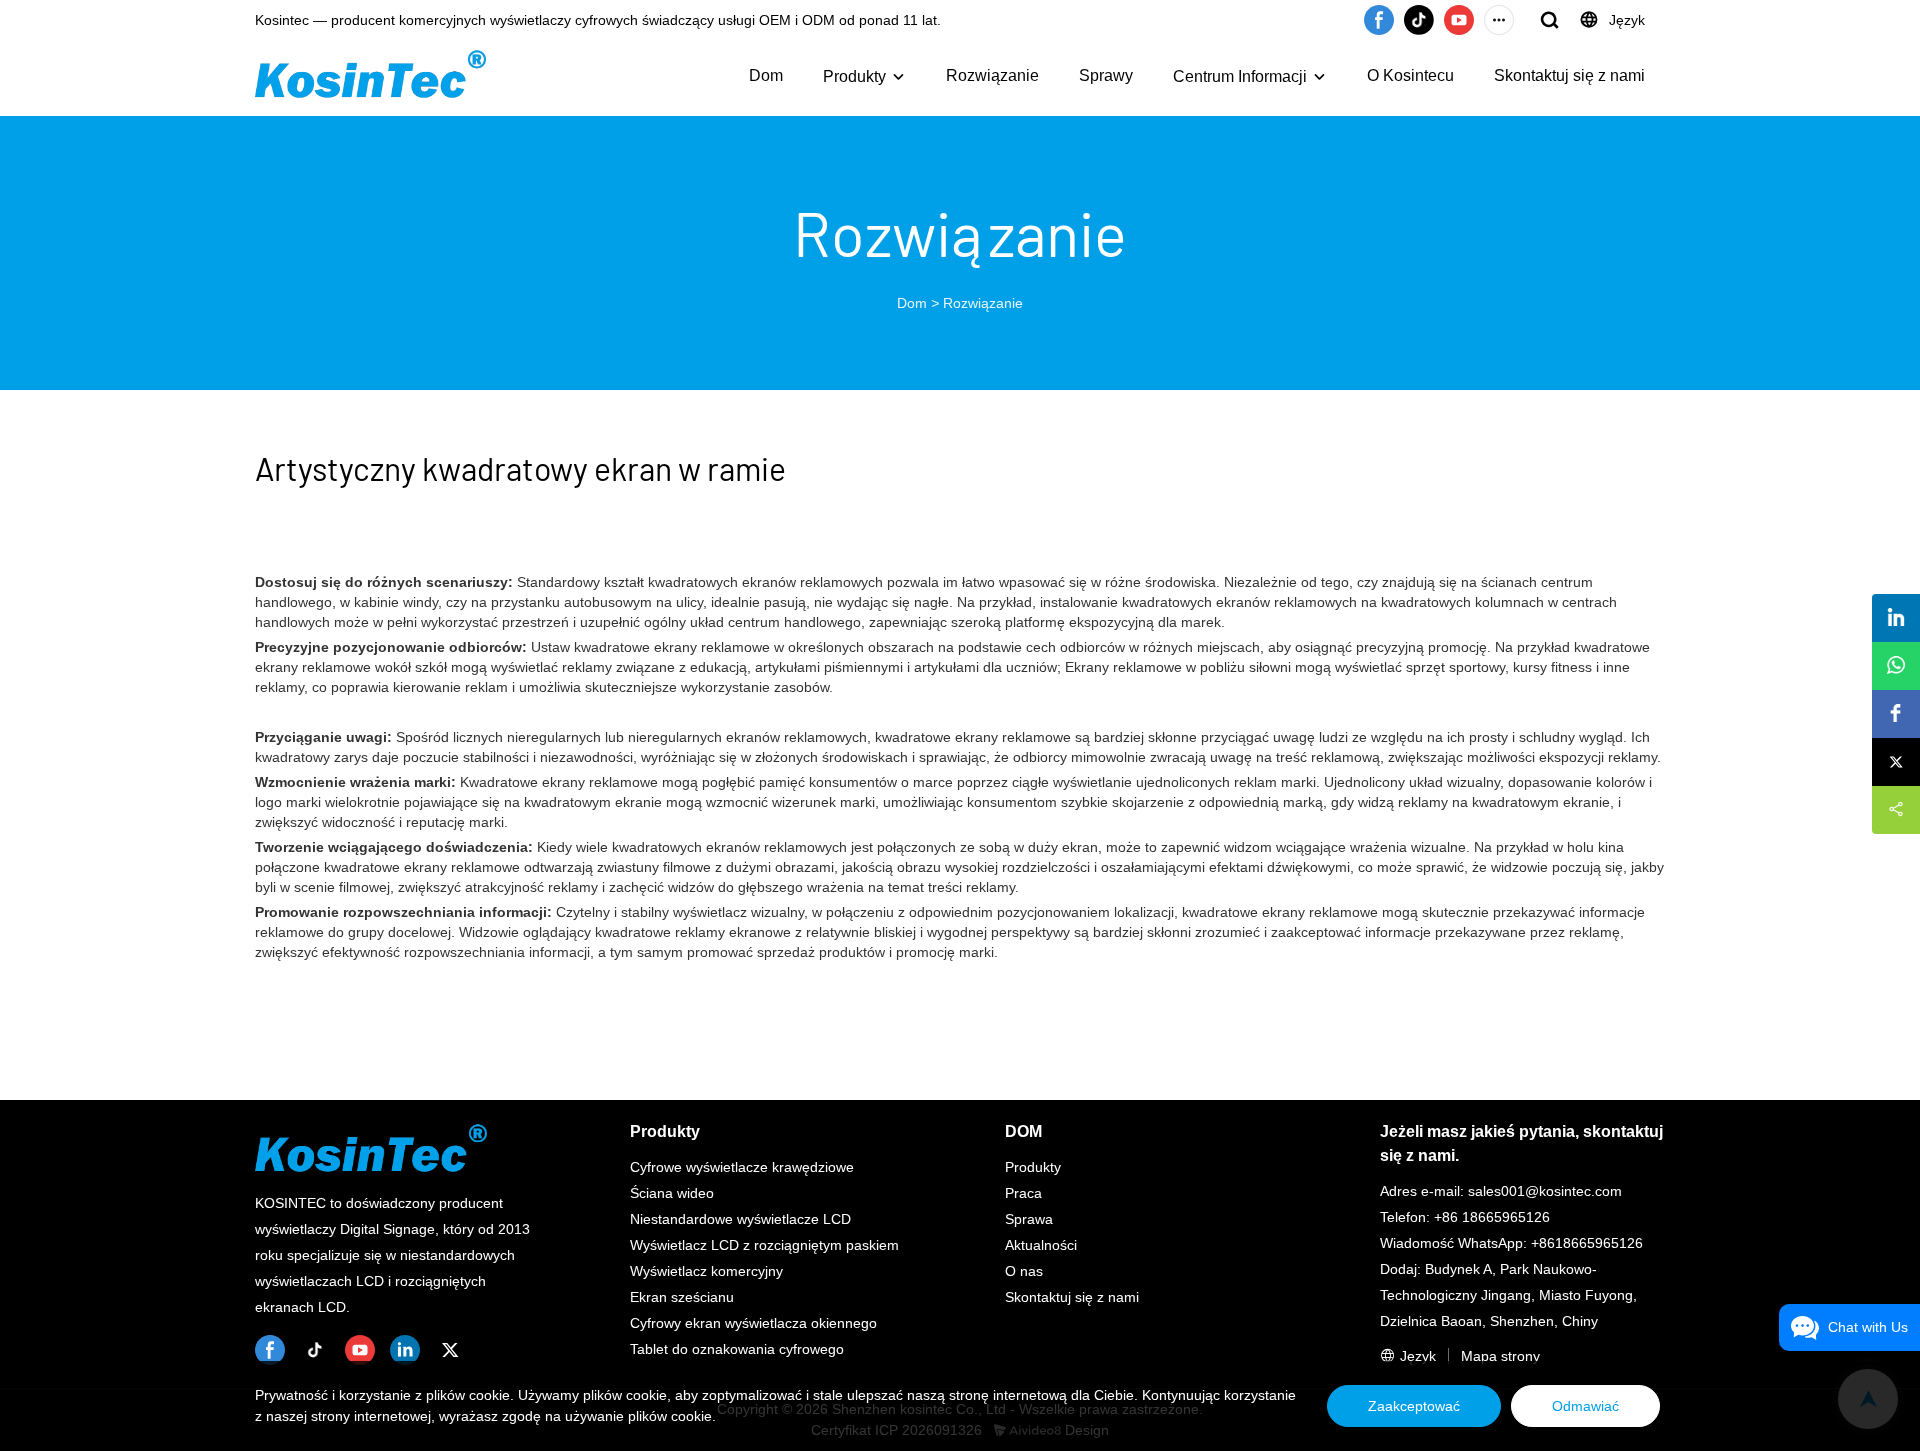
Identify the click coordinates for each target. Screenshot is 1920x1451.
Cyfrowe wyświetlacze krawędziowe (742, 1167)
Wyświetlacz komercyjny (706, 1271)
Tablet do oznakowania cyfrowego (737, 1349)
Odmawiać (1585, 1406)
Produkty (854, 76)
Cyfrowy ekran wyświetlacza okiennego (753, 1323)
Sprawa (1029, 1219)
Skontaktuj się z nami (1569, 75)
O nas (1024, 1271)
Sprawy (1106, 75)
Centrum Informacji (1240, 76)
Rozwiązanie (992, 75)
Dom (766, 75)
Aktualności (1041, 1245)
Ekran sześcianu (682, 1297)
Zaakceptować (1414, 1406)
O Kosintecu (1410, 75)
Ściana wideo (672, 1193)
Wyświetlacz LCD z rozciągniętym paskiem (764, 1245)
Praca (1023, 1193)
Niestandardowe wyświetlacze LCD (740, 1219)
